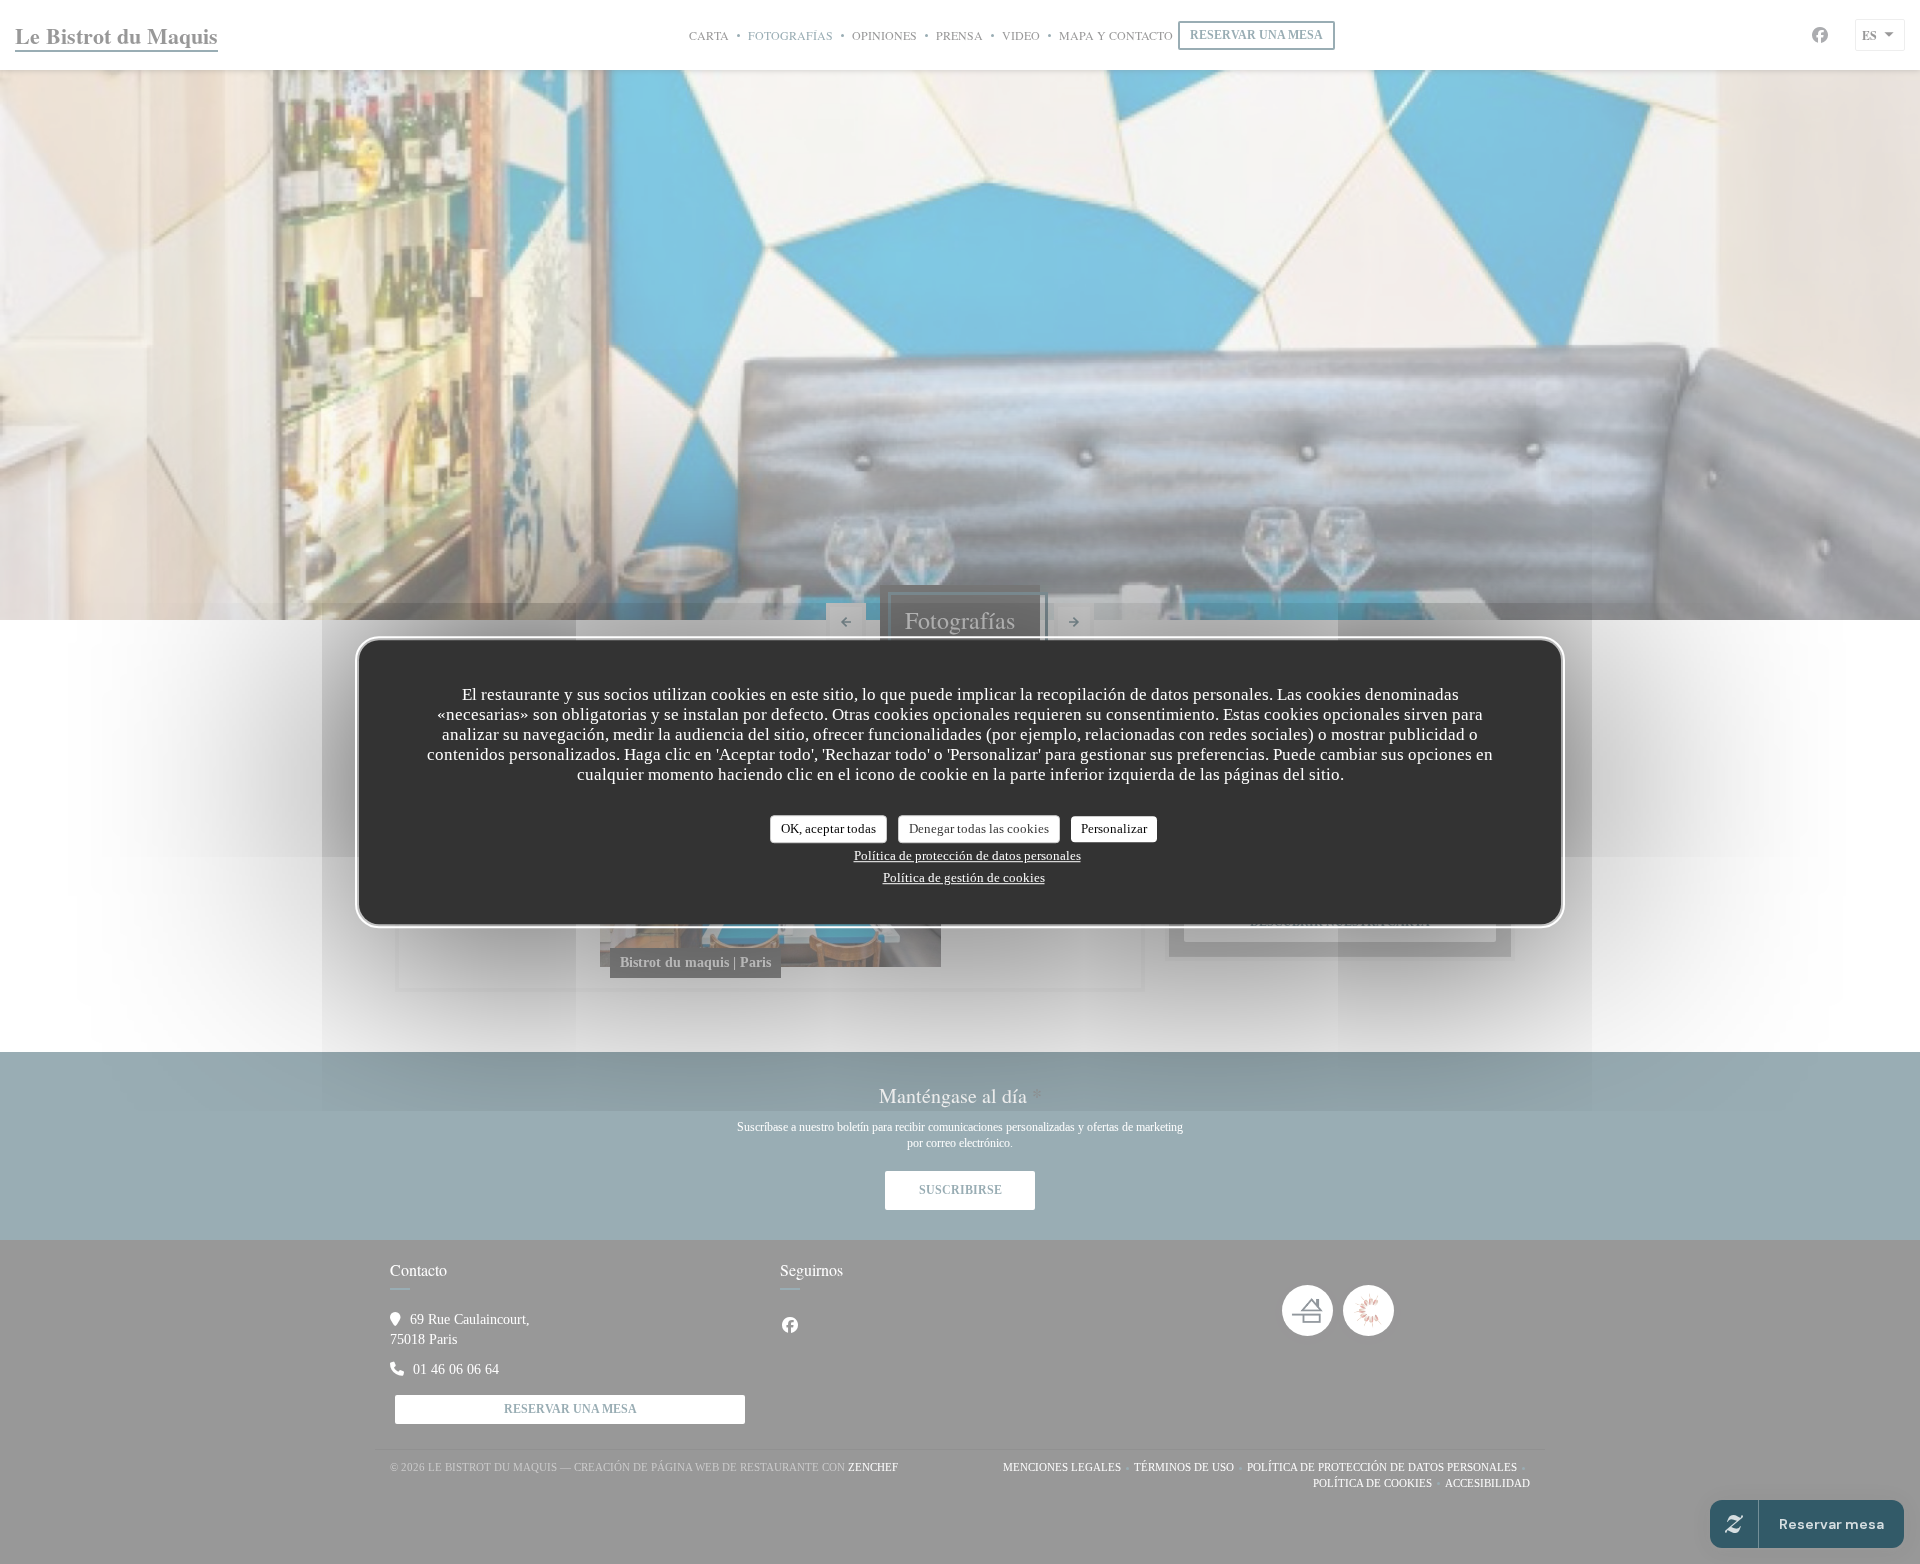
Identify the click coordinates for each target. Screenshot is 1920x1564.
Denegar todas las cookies (979, 828)
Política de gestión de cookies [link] (964, 877)
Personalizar (1114, 828)
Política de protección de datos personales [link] (967, 855)
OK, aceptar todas (828, 828)
